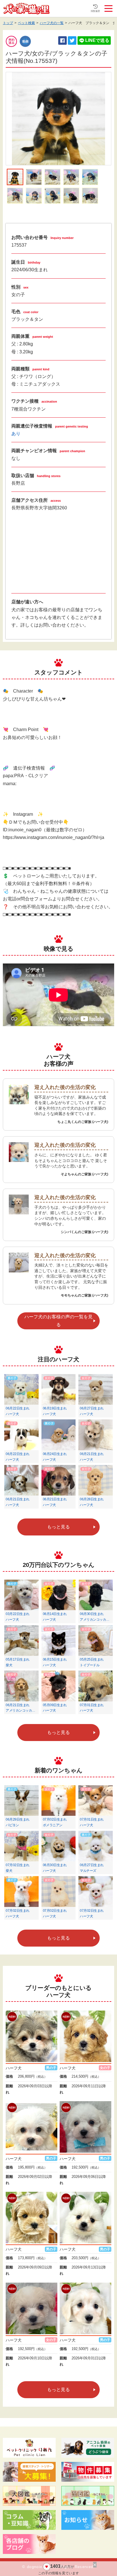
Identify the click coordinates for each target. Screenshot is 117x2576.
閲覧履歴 (95, 11)
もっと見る (58, 1527)
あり (16, 434)
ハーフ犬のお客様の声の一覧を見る (58, 1321)
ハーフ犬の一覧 (52, 23)
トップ (8, 23)
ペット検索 (26, 23)
